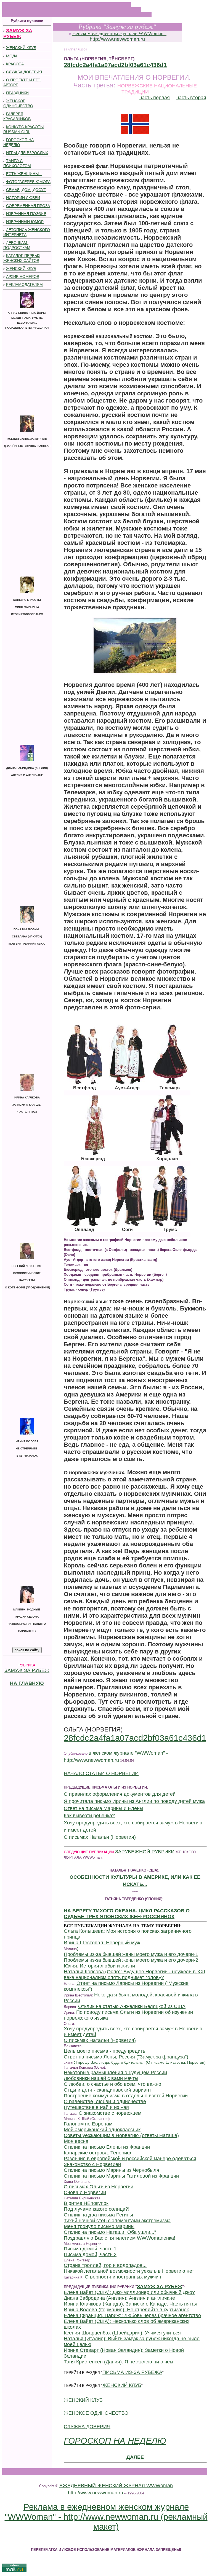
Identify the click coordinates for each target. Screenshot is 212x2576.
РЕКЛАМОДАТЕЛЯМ (24, 285)
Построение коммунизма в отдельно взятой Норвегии (126, 2096)
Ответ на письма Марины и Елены (104, 1808)
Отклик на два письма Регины (98, 2215)
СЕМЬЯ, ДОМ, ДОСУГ (26, 190)
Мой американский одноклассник (102, 2130)
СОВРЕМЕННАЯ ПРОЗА (28, 206)
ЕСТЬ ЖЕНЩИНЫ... (24, 174)
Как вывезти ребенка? (89, 1816)
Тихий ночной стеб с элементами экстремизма (117, 2221)
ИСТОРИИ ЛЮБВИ (23, 198)
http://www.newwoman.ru (117, 39)
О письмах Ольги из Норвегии (99, 2187)
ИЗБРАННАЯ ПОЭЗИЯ (26, 214)
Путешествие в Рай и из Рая (96, 2107)
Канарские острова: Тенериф (97, 2153)
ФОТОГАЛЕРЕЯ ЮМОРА (28, 182)
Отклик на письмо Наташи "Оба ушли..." (110, 2232)
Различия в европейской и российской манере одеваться (130, 2159)
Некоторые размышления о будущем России (115, 2073)
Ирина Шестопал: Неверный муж (102, 1943)
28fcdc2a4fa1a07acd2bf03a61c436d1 (115, 65)
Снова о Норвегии (85, 2192)
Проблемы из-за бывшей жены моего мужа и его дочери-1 (131, 1954)
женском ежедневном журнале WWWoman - (119, 33)
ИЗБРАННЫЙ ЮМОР (25, 222)
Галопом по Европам (88, 2124)
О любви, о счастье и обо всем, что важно (112, 2084)
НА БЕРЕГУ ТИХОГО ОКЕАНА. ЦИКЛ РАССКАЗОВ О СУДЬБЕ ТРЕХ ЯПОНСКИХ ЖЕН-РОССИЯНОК (127, 1914)
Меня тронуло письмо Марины (99, 2226)
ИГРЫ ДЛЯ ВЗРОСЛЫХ (27, 153)
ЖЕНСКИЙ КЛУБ (21, 48)
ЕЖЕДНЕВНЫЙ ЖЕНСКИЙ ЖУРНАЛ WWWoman (116, 2486)
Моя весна (76, 2141)
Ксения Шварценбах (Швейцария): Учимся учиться (122, 2333)
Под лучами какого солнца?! (97, 2209)
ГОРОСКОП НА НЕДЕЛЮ (115, 2441)
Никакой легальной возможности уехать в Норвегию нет (129, 2271)
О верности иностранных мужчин (123, 2277)
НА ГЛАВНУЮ (27, 1683)
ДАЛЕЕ (135, 2457)
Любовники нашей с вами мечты (101, 2078)
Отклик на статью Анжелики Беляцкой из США (132, 2006)
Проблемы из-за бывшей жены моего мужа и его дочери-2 (131, 1960)
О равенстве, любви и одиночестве (105, 2101)
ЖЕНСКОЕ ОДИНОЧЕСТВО (96, 2413)
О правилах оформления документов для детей (120, 1794)
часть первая (155, 98)
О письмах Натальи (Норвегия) (100, 1837)
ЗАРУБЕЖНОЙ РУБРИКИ (144, 1852)
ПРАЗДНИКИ (17, 93)
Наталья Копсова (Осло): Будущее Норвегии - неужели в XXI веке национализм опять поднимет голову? (134, 1975)
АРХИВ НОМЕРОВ (23, 277)
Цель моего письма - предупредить (104, 2051)
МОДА (12, 56)
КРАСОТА (15, 64)
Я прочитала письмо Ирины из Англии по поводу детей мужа (134, 1801)
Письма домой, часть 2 (90, 2255)
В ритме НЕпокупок (86, 2203)
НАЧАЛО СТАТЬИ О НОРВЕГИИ (101, 1773)
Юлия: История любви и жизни (99, 1966)
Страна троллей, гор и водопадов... (105, 2265)
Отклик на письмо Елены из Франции (107, 2147)
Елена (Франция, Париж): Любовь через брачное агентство (132, 2315)
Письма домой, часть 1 (90, 2249)
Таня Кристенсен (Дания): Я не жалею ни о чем (118, 2362)
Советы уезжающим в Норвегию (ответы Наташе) (121, 2135)
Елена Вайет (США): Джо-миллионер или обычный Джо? (129, 2292)
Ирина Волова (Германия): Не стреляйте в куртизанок (126, 2310)
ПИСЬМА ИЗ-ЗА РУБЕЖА (132, 2372)
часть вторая (191, 98)
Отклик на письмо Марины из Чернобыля (112, 2170)
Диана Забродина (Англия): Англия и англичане (120, 2298)
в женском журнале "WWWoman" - (128, 1753)
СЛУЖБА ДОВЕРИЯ (24, 72)
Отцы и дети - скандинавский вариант (108, 2090)
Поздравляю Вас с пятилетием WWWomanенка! (120, 2238)
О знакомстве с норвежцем (110, 2113)
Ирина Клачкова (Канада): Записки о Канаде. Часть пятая (131, 2304)
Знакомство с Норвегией (92, 2164)
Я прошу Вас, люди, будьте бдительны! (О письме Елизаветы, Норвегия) (140, 2062)
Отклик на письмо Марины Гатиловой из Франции (121, 2176)
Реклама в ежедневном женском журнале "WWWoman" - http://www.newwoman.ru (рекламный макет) (106, 2517)
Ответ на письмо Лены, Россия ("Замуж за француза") (126, 2057)
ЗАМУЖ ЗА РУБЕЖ (27, 1670)
